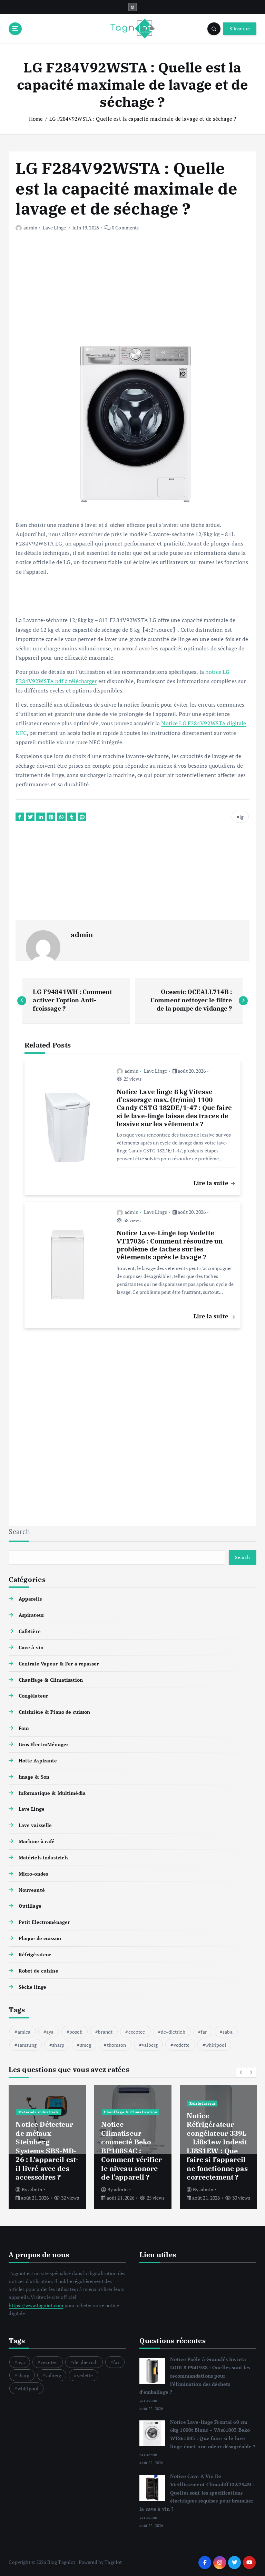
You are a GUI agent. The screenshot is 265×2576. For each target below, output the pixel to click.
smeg (86, 2045)
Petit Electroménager (44, 1922)
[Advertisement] (132, 291)
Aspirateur (31, 1615)
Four (24, 1728)
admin (30, 228)
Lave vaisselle (35, 1825)
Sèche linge (32, 1987)
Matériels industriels (43, 1858)
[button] (241, 2072)
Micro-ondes (33, 1874)
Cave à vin (31, 1648)
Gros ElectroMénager (43, 1744)
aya (50, 2032)
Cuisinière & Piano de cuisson (54, 1712)
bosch (76, 2032)
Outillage (30, 1906)
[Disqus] (132, 1422)
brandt (105, 2032)
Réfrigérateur (35, 1955)
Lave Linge (54, 228)
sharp (58, 2045)
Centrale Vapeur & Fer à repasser (58, 1664)
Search (19, 1531)
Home (36, 119)
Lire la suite (212, 1183)
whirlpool (216, 2045)
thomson (117, 2045)
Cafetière (30, 1631)
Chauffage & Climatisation (51, 1680)
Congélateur (33, 1696)
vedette (182, 2045)
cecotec (137, 2032)
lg (241, 817)
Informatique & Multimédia (52, 1793)
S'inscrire (240, 29)
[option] (47, 2147)
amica (24, 2032)
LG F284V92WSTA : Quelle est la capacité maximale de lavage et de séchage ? (143, 119)
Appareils (30, 1599)
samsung (27, 2045)
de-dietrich (173, 2032)
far (204, 2032)
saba (228, 2032)
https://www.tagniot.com (36, 2305)
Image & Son (34, 1777)
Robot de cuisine (38, 1971)
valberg (150, 2045)
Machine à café (37, 1841)
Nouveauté (32, 1890)
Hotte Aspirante (38, 1761)
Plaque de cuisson (40, 1938)
